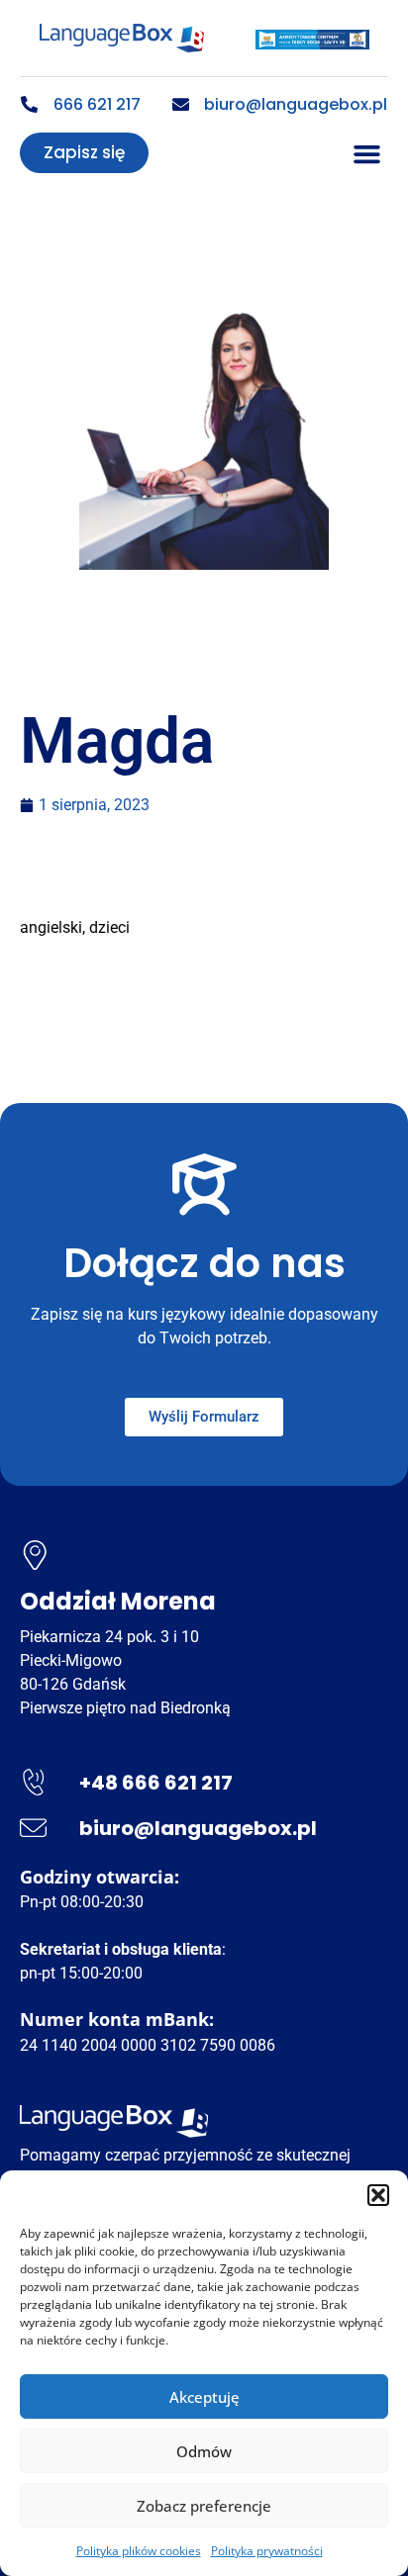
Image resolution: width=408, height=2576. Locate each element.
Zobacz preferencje (204, 2506)
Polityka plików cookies (139, 2551)
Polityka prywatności (267, 2551)
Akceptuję (204, 2397)
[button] (378, 2195)
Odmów (204, 2451)
